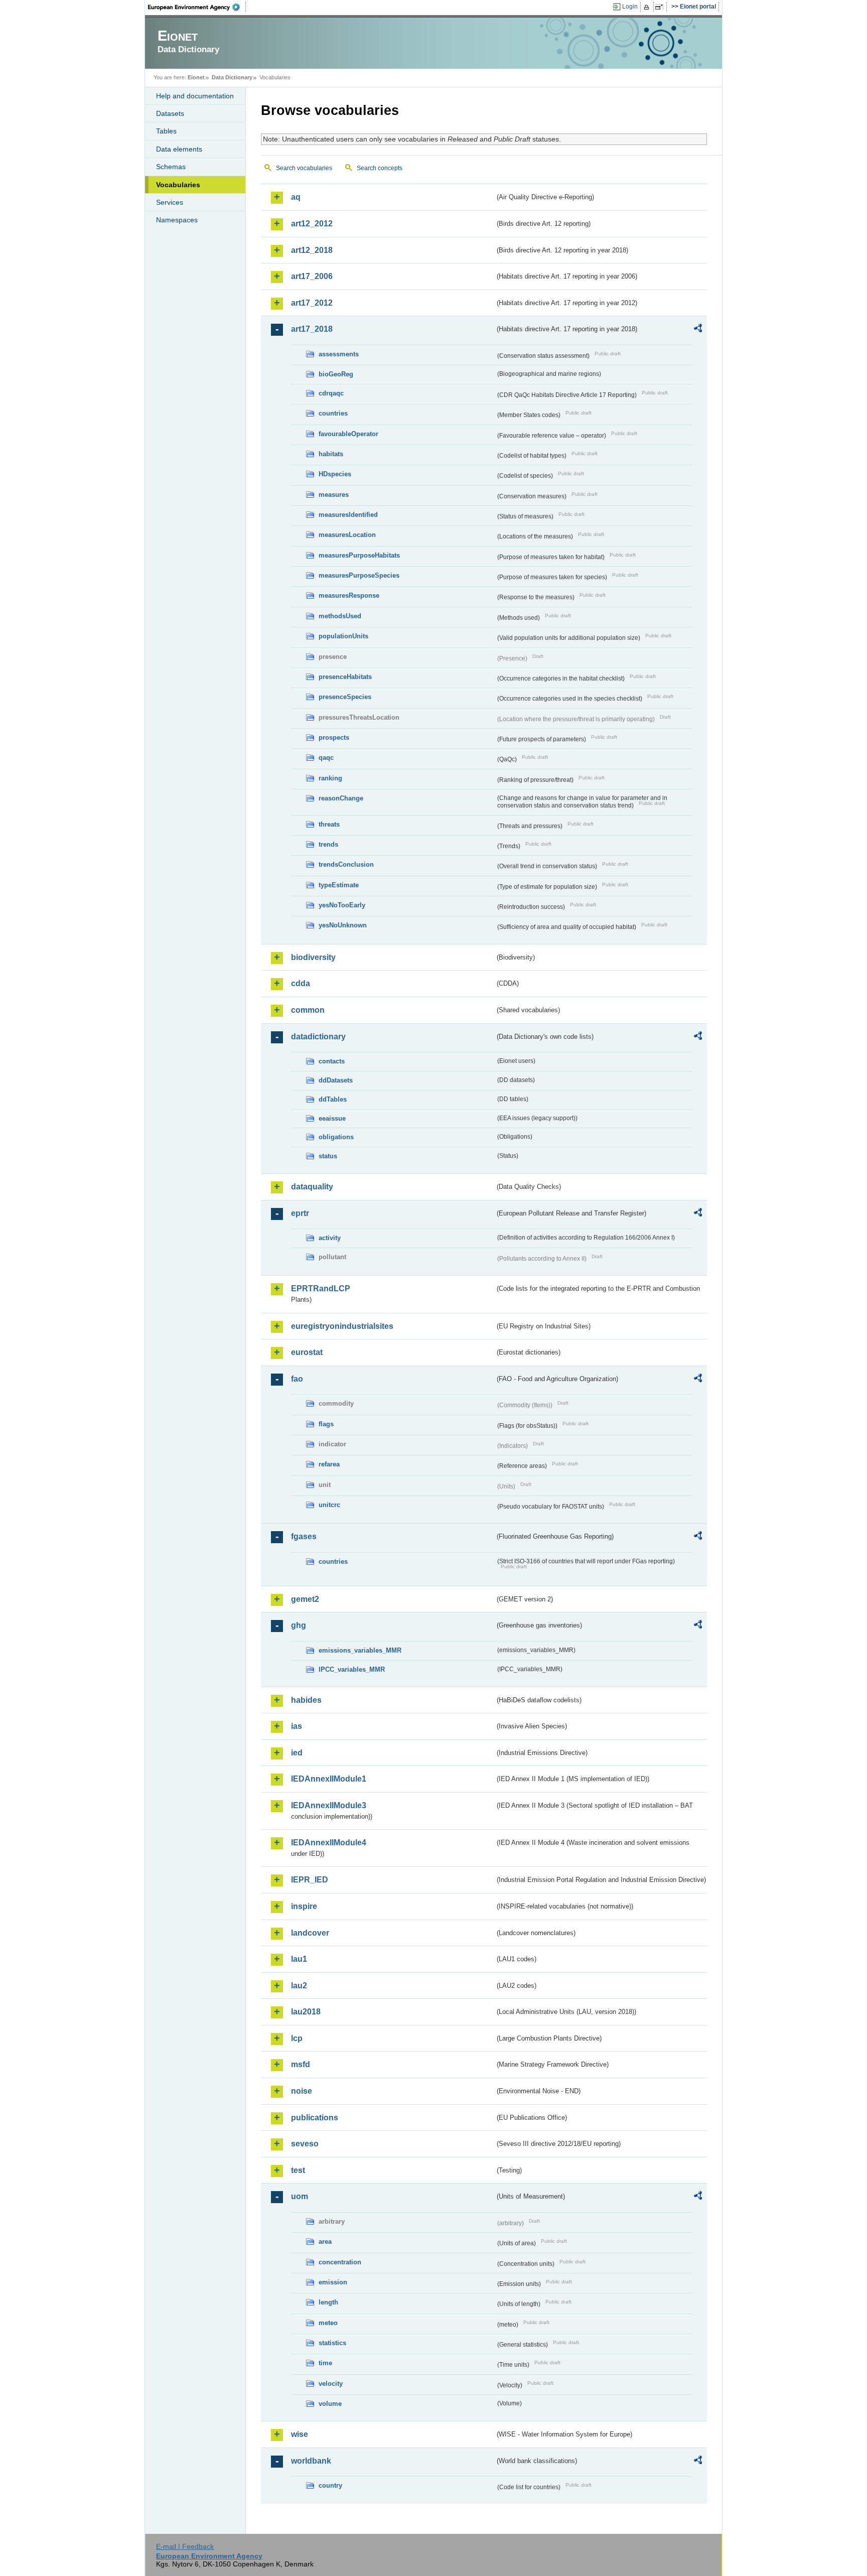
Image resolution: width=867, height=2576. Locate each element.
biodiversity (313, 957)
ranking (330, 778)
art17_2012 (312, 303)
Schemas (171, 167)
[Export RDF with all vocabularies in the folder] (698, 330)
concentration (340, 2262)
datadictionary (318, 1037)
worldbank (311, 2461)
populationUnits (343, 636)
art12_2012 (312, 224)
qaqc (326, 758)
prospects (334, 737)
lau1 (299, 1959)
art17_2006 (312, 276)
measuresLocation (347, 535)
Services (170, 202)
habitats (331, 454)
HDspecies (335, 474)
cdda (301, 983)
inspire (304, 1906)
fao (297, 1379)
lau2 (299, 1986)
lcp (297, 2038)
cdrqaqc (331, 393)
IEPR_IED (310, 1880)
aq (296, 197)
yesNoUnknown (343, 925)
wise (300, 2434)
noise (302, 2091)
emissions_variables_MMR (360, 1650)
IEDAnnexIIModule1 (329, 1779)
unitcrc (329, 1505)
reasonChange (341, 798)
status (328, 1156)
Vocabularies (178, 185)
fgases (304, 1536)
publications (315, 2118)
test (298, 2170)
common (308, 1010)
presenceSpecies (345, 697)
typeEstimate (339, 885)
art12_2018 (312, 250)
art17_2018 (312, 329)
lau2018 (306, 2012)
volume (330, 2404)
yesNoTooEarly (342, 905)
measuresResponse (349, 595)
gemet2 (305, 1599)
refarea (329, 1464)
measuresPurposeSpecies (359, 575)
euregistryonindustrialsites (342, 1326)
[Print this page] (648, 7)
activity (330, 1238)
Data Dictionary (232, 77)
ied (297, 1753)
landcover (310, 1933)
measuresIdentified (348, 515)
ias (297, 1726)
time (325, 2363)
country (330, 2485)
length (328, 2302)
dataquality (312, 1187)
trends (328, 844)
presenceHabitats (345, 677)
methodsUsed (340, 616)
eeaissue (332, 1118)
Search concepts (380, 168)
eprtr (300, 1213)
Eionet (196, 77)
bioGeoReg (336, 374)
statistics (332, 2343)
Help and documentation (195, 96)
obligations (336, 1137)
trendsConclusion (346, 864)
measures (334, 495)
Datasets (170, 113)
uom (300, 2196)
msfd (301, 2064)
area (325, 2242)
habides (306, 1700)
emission (333, 2282)
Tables (166, 131)
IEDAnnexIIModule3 (329, 1805)
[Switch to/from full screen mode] (661, 7)
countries (333, 413)
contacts (332, 1061)
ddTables (333, 1099)
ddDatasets (336, 1080)
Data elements (179, 149)
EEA (197, 7)
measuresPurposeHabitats (359, 555)
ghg (299, 1625)
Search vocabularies (304, 168)
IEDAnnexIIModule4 (329, 1843)
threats (329, 824)
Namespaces (177, 220)
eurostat (307, 1352)
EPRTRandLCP (321, 1289)
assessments (339, 354)
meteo (328, 2323)
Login (630, 7)
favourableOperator (348, 434)
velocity (331, 2384)
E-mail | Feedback (185, 2546)
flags (326, 1424)
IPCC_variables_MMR (352, 1669)
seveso (305, 2144)
